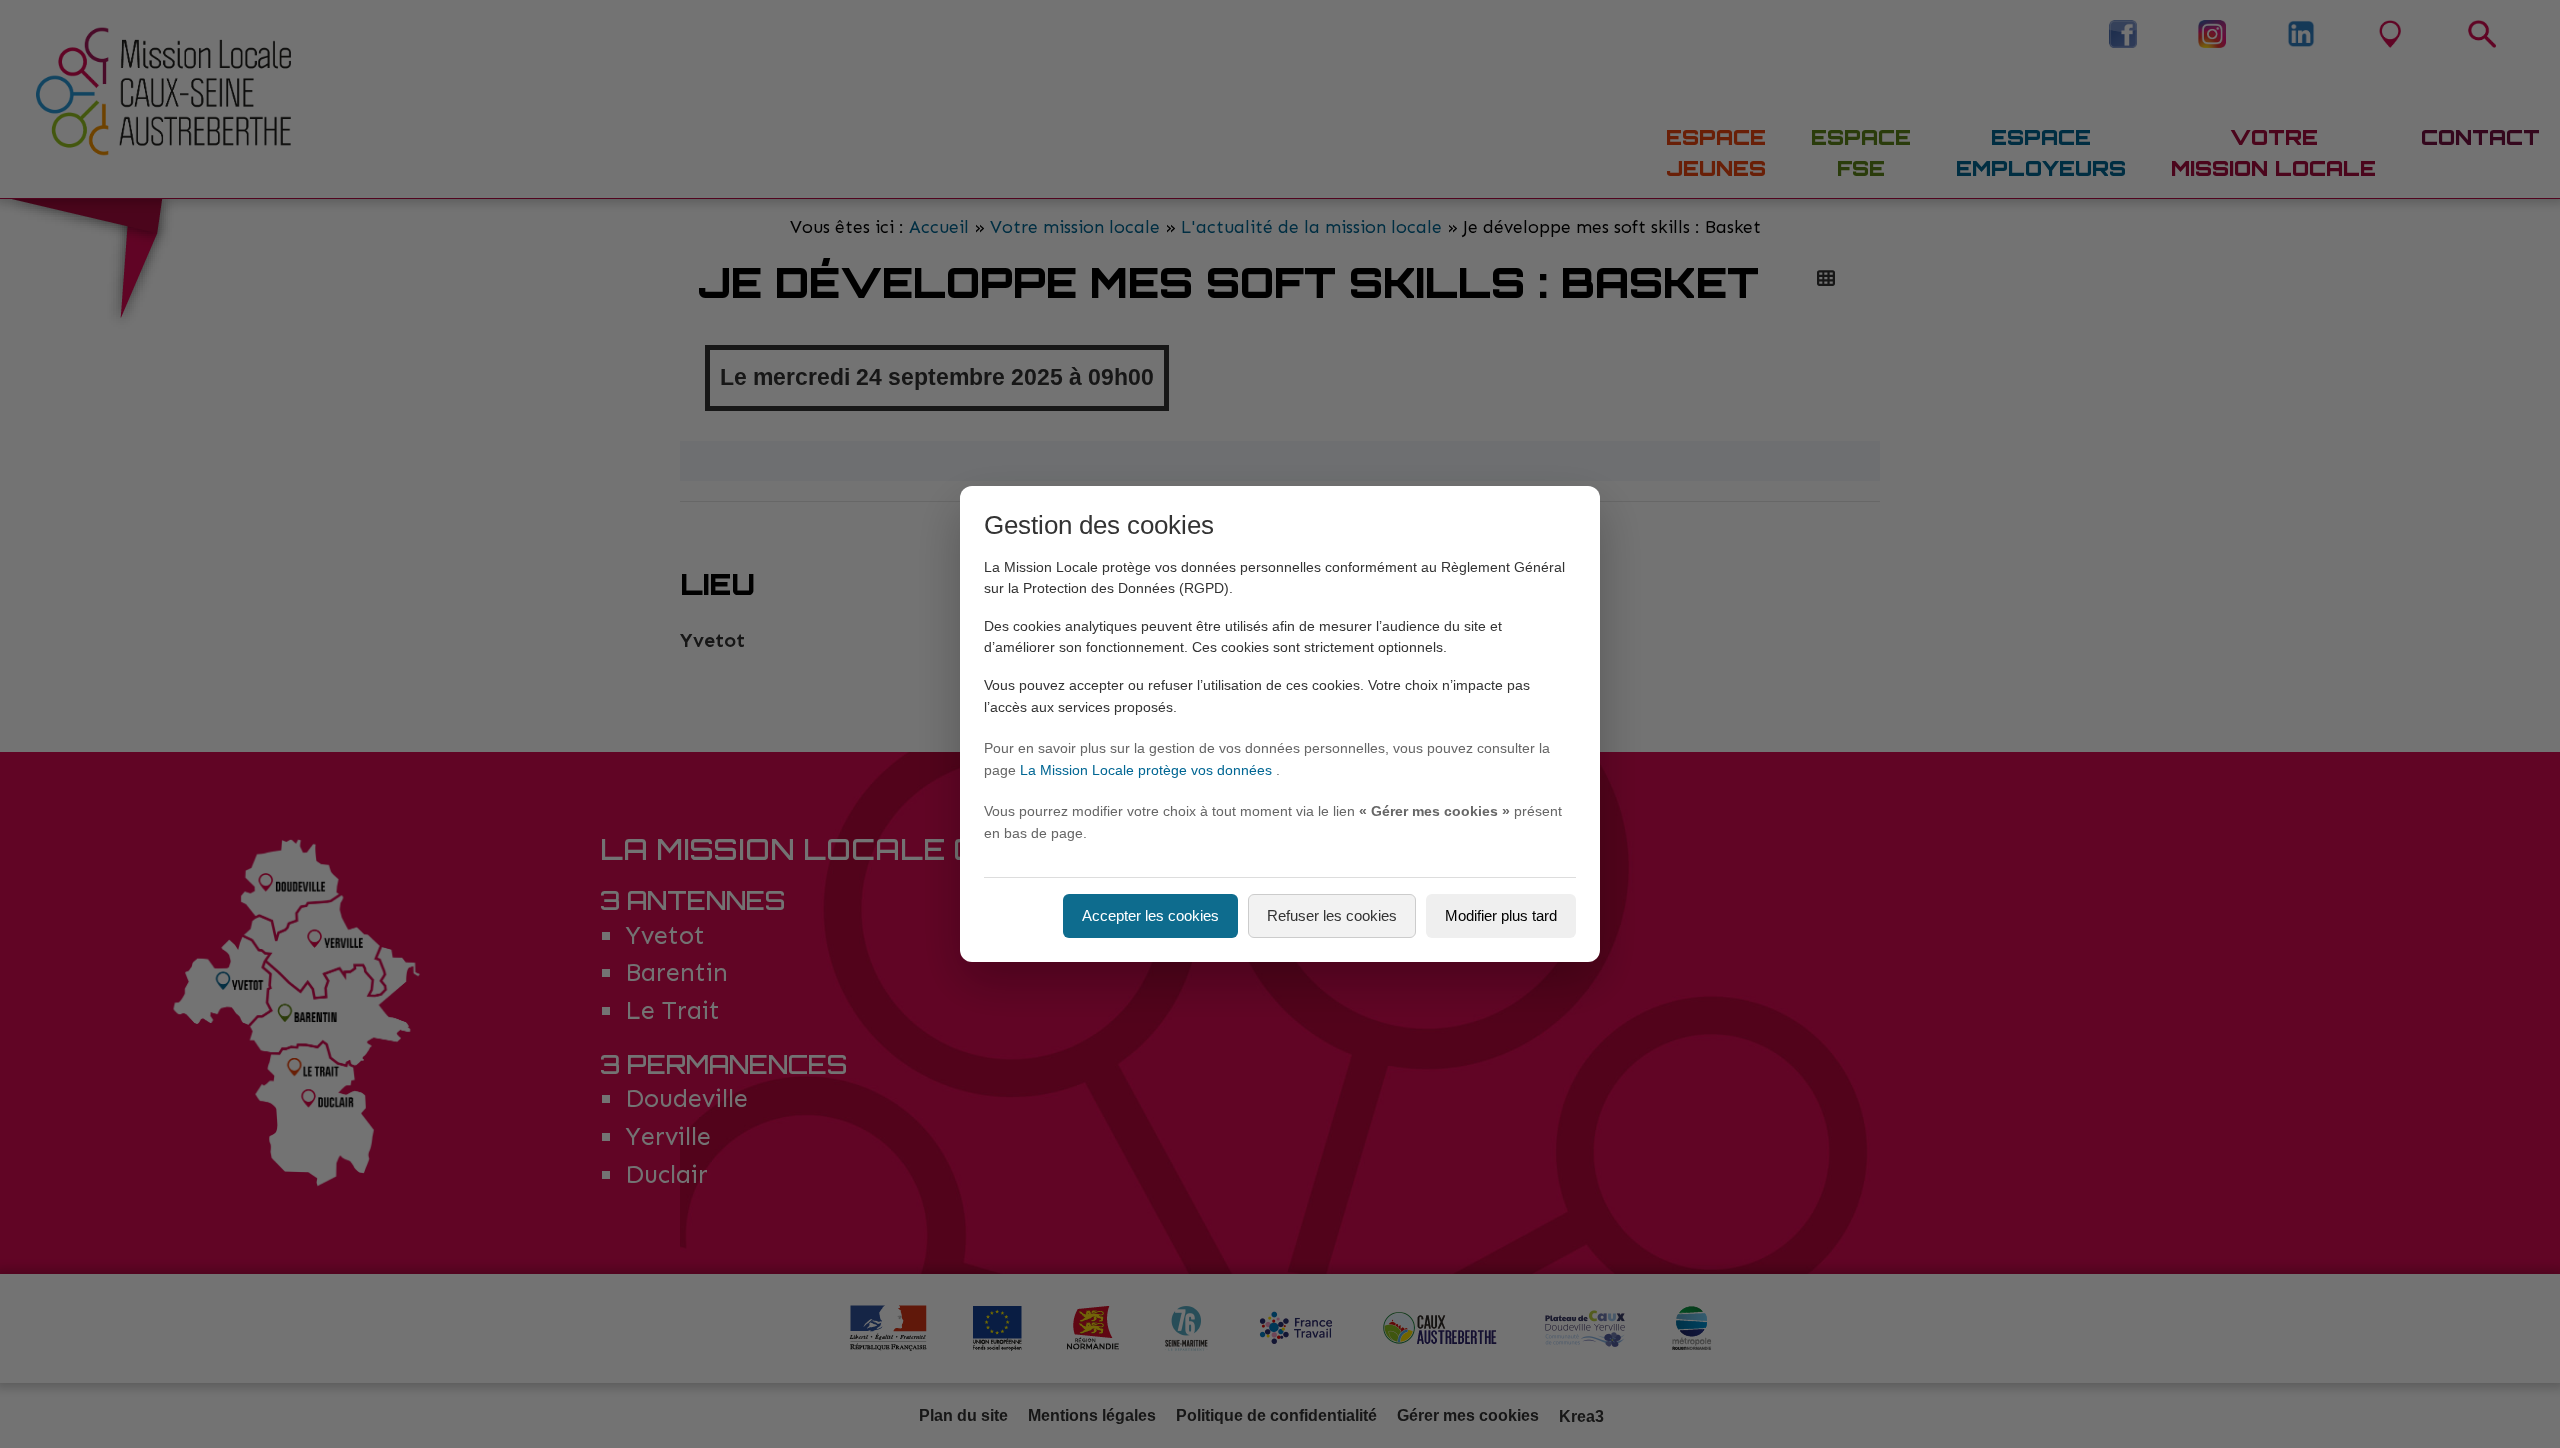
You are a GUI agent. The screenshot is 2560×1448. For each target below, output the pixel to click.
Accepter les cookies (1150, 915)
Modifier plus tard (1501, 915)
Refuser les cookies (1332, 915)
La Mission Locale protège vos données (1148, 770)
